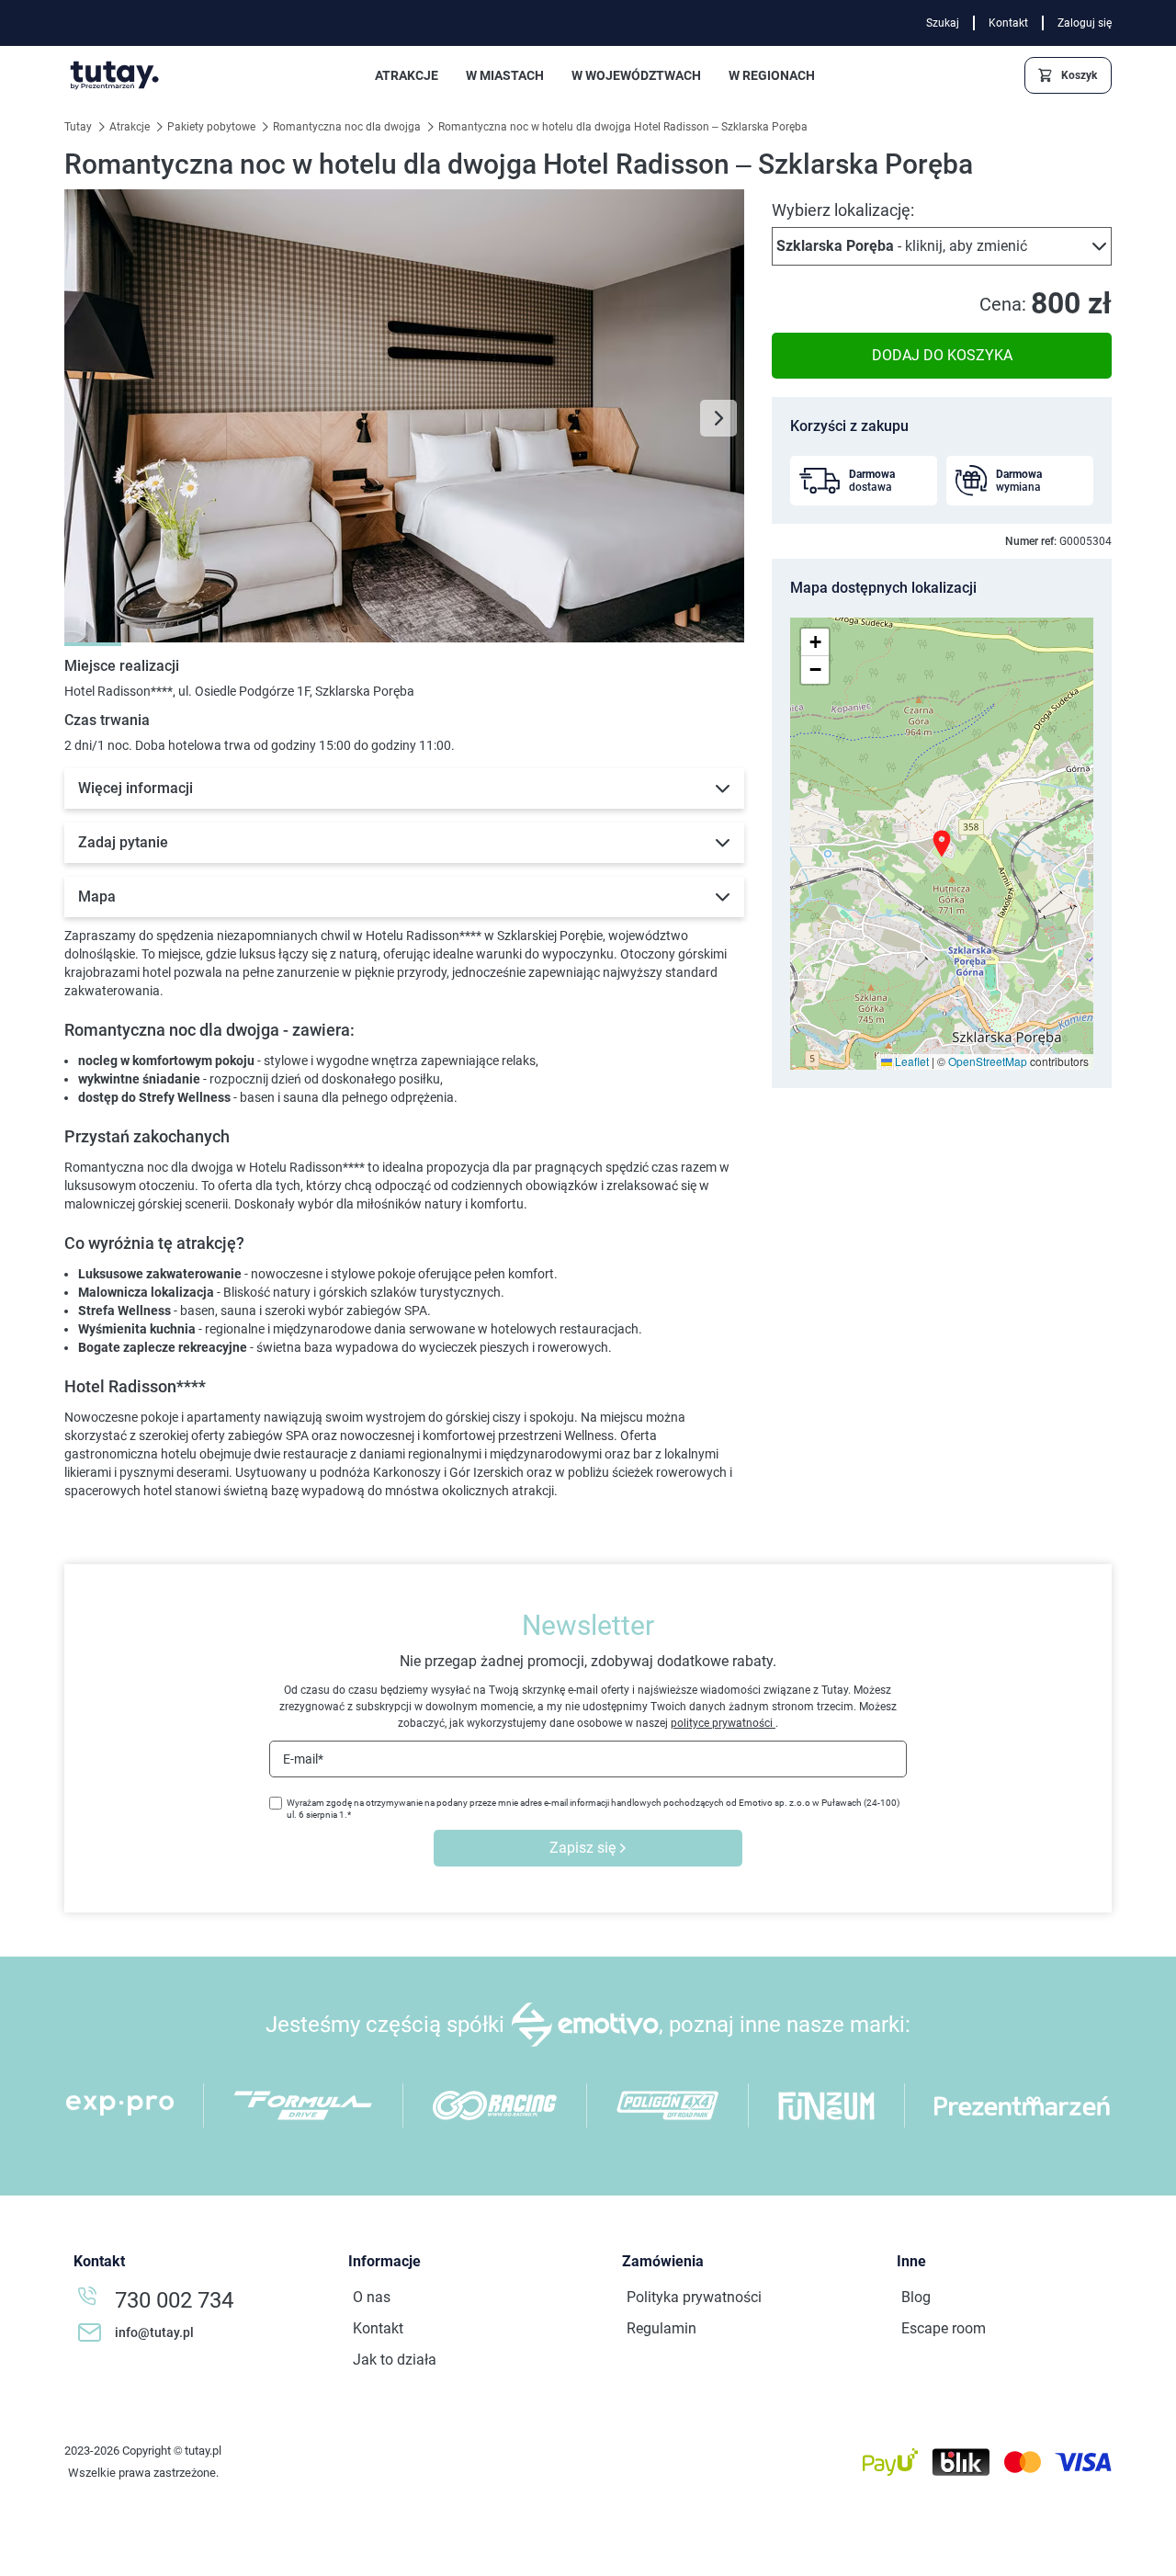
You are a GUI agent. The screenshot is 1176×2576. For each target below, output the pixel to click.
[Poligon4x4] (667, 2105)
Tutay (79, 127)
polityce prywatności (723, 1723)
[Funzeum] (826, 2106)
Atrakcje (131, 127)
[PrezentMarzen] (1022, 2106)
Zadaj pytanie (123, 842)
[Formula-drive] (303, 2105)
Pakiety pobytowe (213, 127)
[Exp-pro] (120, 2105)
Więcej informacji (136, 788)
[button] (942, 246)
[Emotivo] (585, 2025)
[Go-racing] (495, 2105)
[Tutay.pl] (114, 75)
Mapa (97, 896)
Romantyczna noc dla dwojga (348, 127)
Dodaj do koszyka (942, 355)
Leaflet (910, 1061)
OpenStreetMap (988, 1061)
